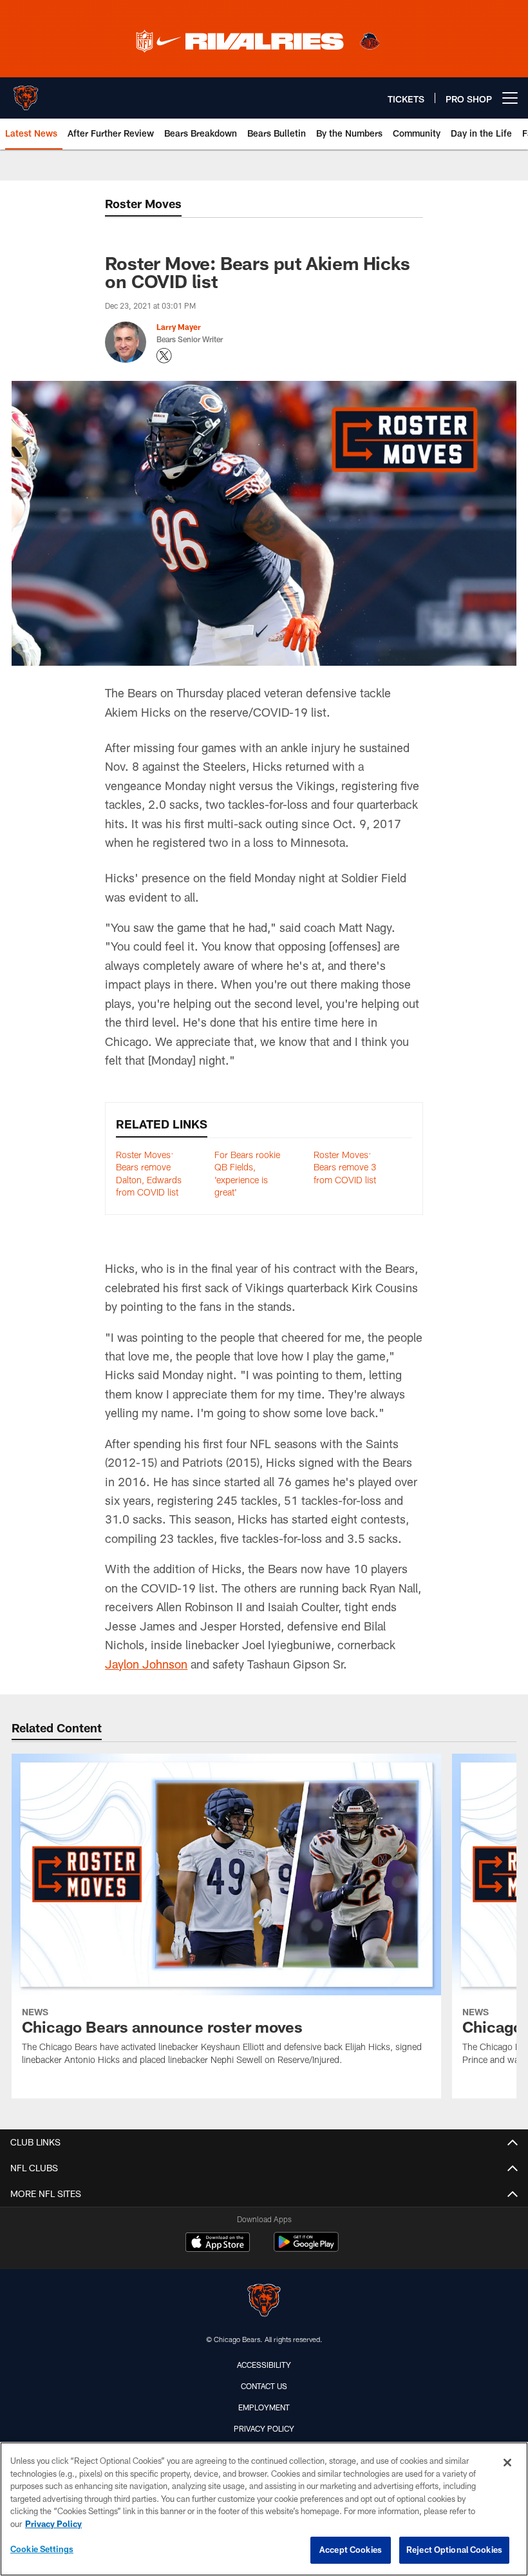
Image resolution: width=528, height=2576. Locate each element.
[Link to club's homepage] (26, 93)
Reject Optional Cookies (454, 2550)
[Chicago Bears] (264, 2302)
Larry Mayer (179, 327)
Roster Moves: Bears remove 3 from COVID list (345, 1167)
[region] (264, 2509)
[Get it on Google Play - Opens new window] (306, 2248)
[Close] (507, 2463)
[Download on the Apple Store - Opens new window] (218, 2243)
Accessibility (264, 2365)
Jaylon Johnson (146, 1664)
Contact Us (264, 2386)
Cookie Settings (42, 2549)
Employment (264, 2407)
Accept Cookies (351, 2550)
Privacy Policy (264, 2428)
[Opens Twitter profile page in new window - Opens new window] (164, 356)
